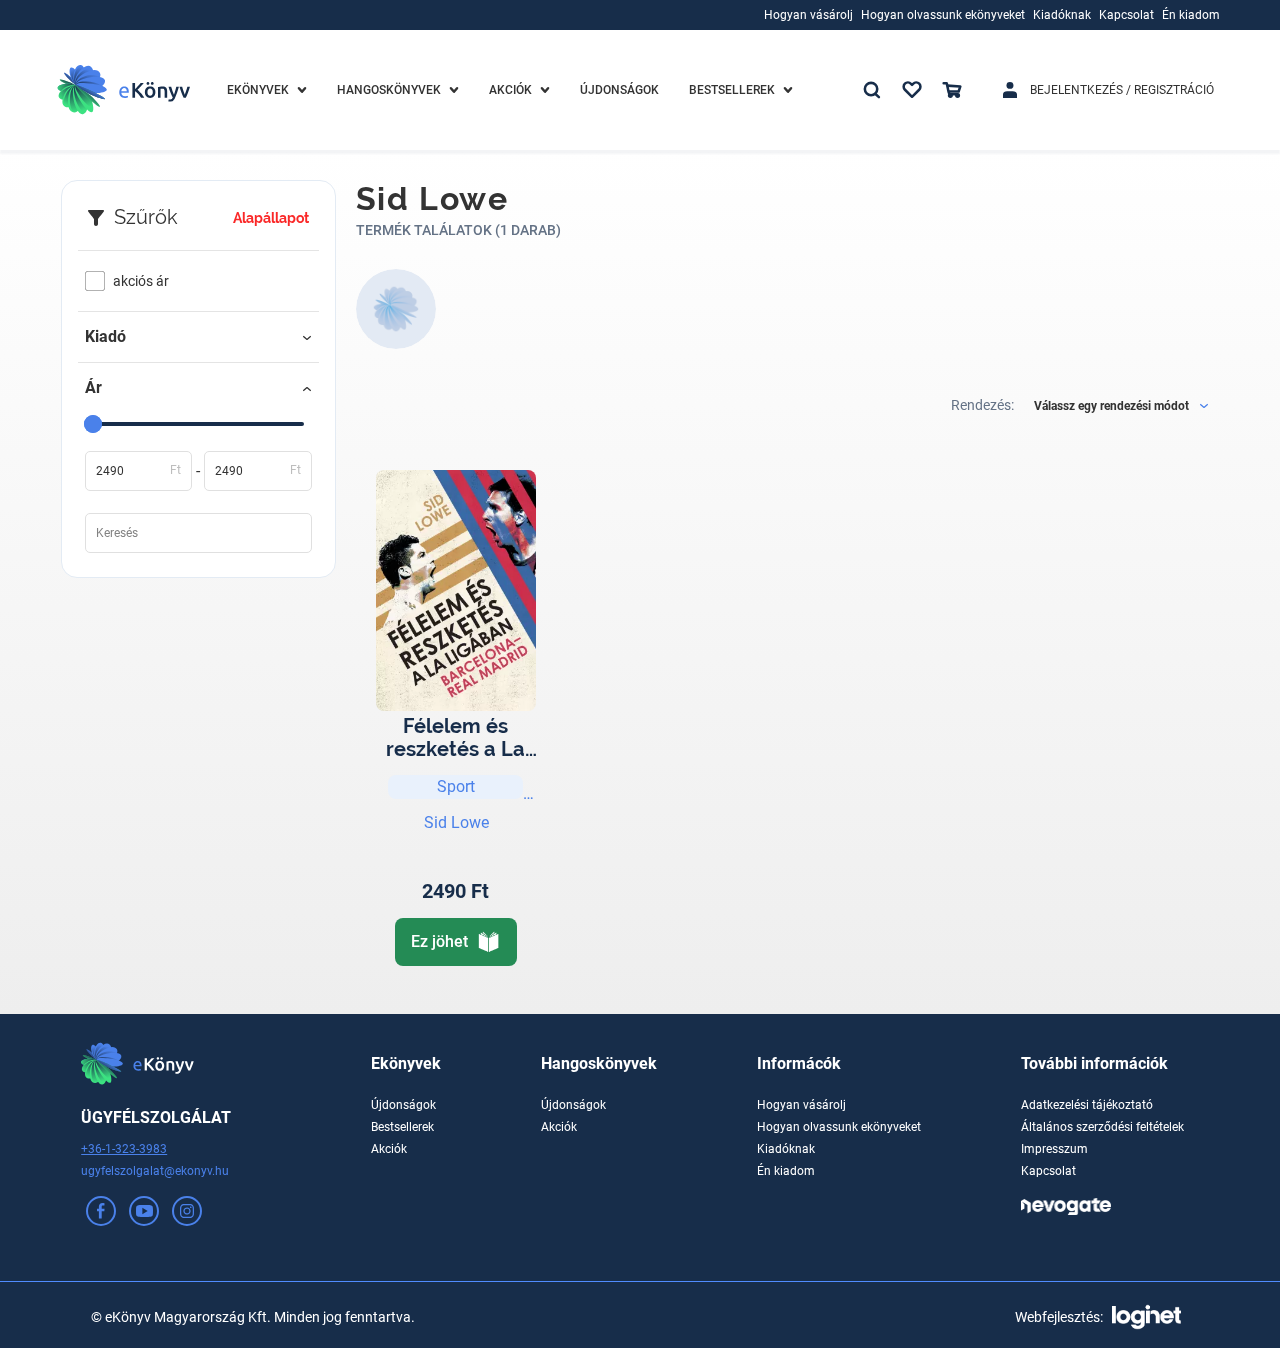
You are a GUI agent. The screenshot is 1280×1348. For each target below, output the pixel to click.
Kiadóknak (786, 1149)
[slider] (93, 424)
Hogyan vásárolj (801, 1105)
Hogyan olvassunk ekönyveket (839, 1127)
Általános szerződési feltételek (1102, 1127)
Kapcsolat (1048, 1171)
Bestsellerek (402, 1127)
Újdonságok (403, 1105)
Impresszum (1054, 1149)
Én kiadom (786, 1171)
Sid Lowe (456, 822)
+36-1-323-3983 (124, 1149)
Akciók (389, 1149)
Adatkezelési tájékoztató (1087, 1105)
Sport (456, 786)
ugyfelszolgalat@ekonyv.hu (155, 1171)
